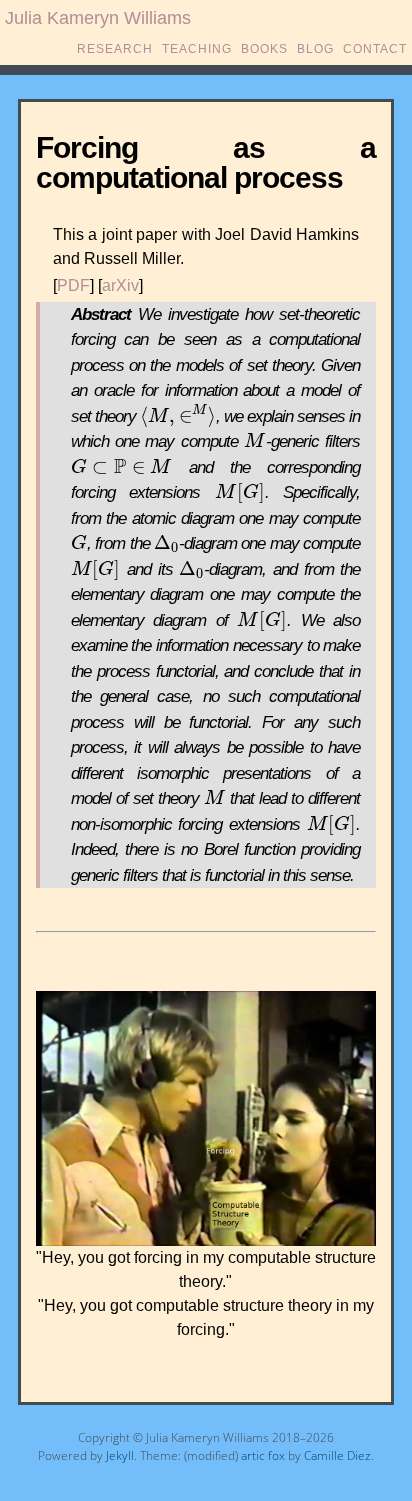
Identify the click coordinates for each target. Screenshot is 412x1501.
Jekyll (120, 1455)
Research (115, 49)
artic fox (263, 1455)
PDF (73, 285)
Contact (375, 49)
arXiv (120, 285)
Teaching (197, 49)
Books (264, 49)
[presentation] (178, 416)
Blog (315, 49)
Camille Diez (337, 1455)
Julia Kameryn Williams (98, 18)
